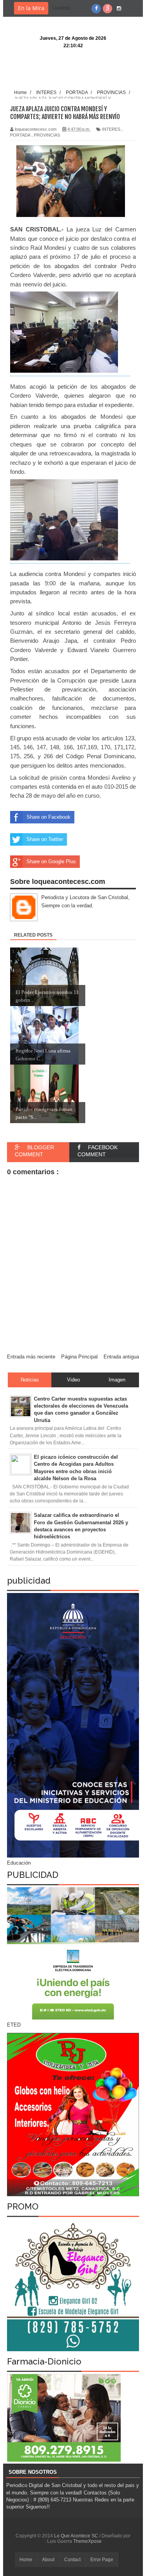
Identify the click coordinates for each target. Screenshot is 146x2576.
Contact (72, 2560)
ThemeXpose (87, 2541)
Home (26, 2560)
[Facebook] (96, 9)
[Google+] (107, 9)
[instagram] (119, 9)
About (48, 2560)
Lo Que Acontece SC (77, 2536)
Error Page (102, 2560)
